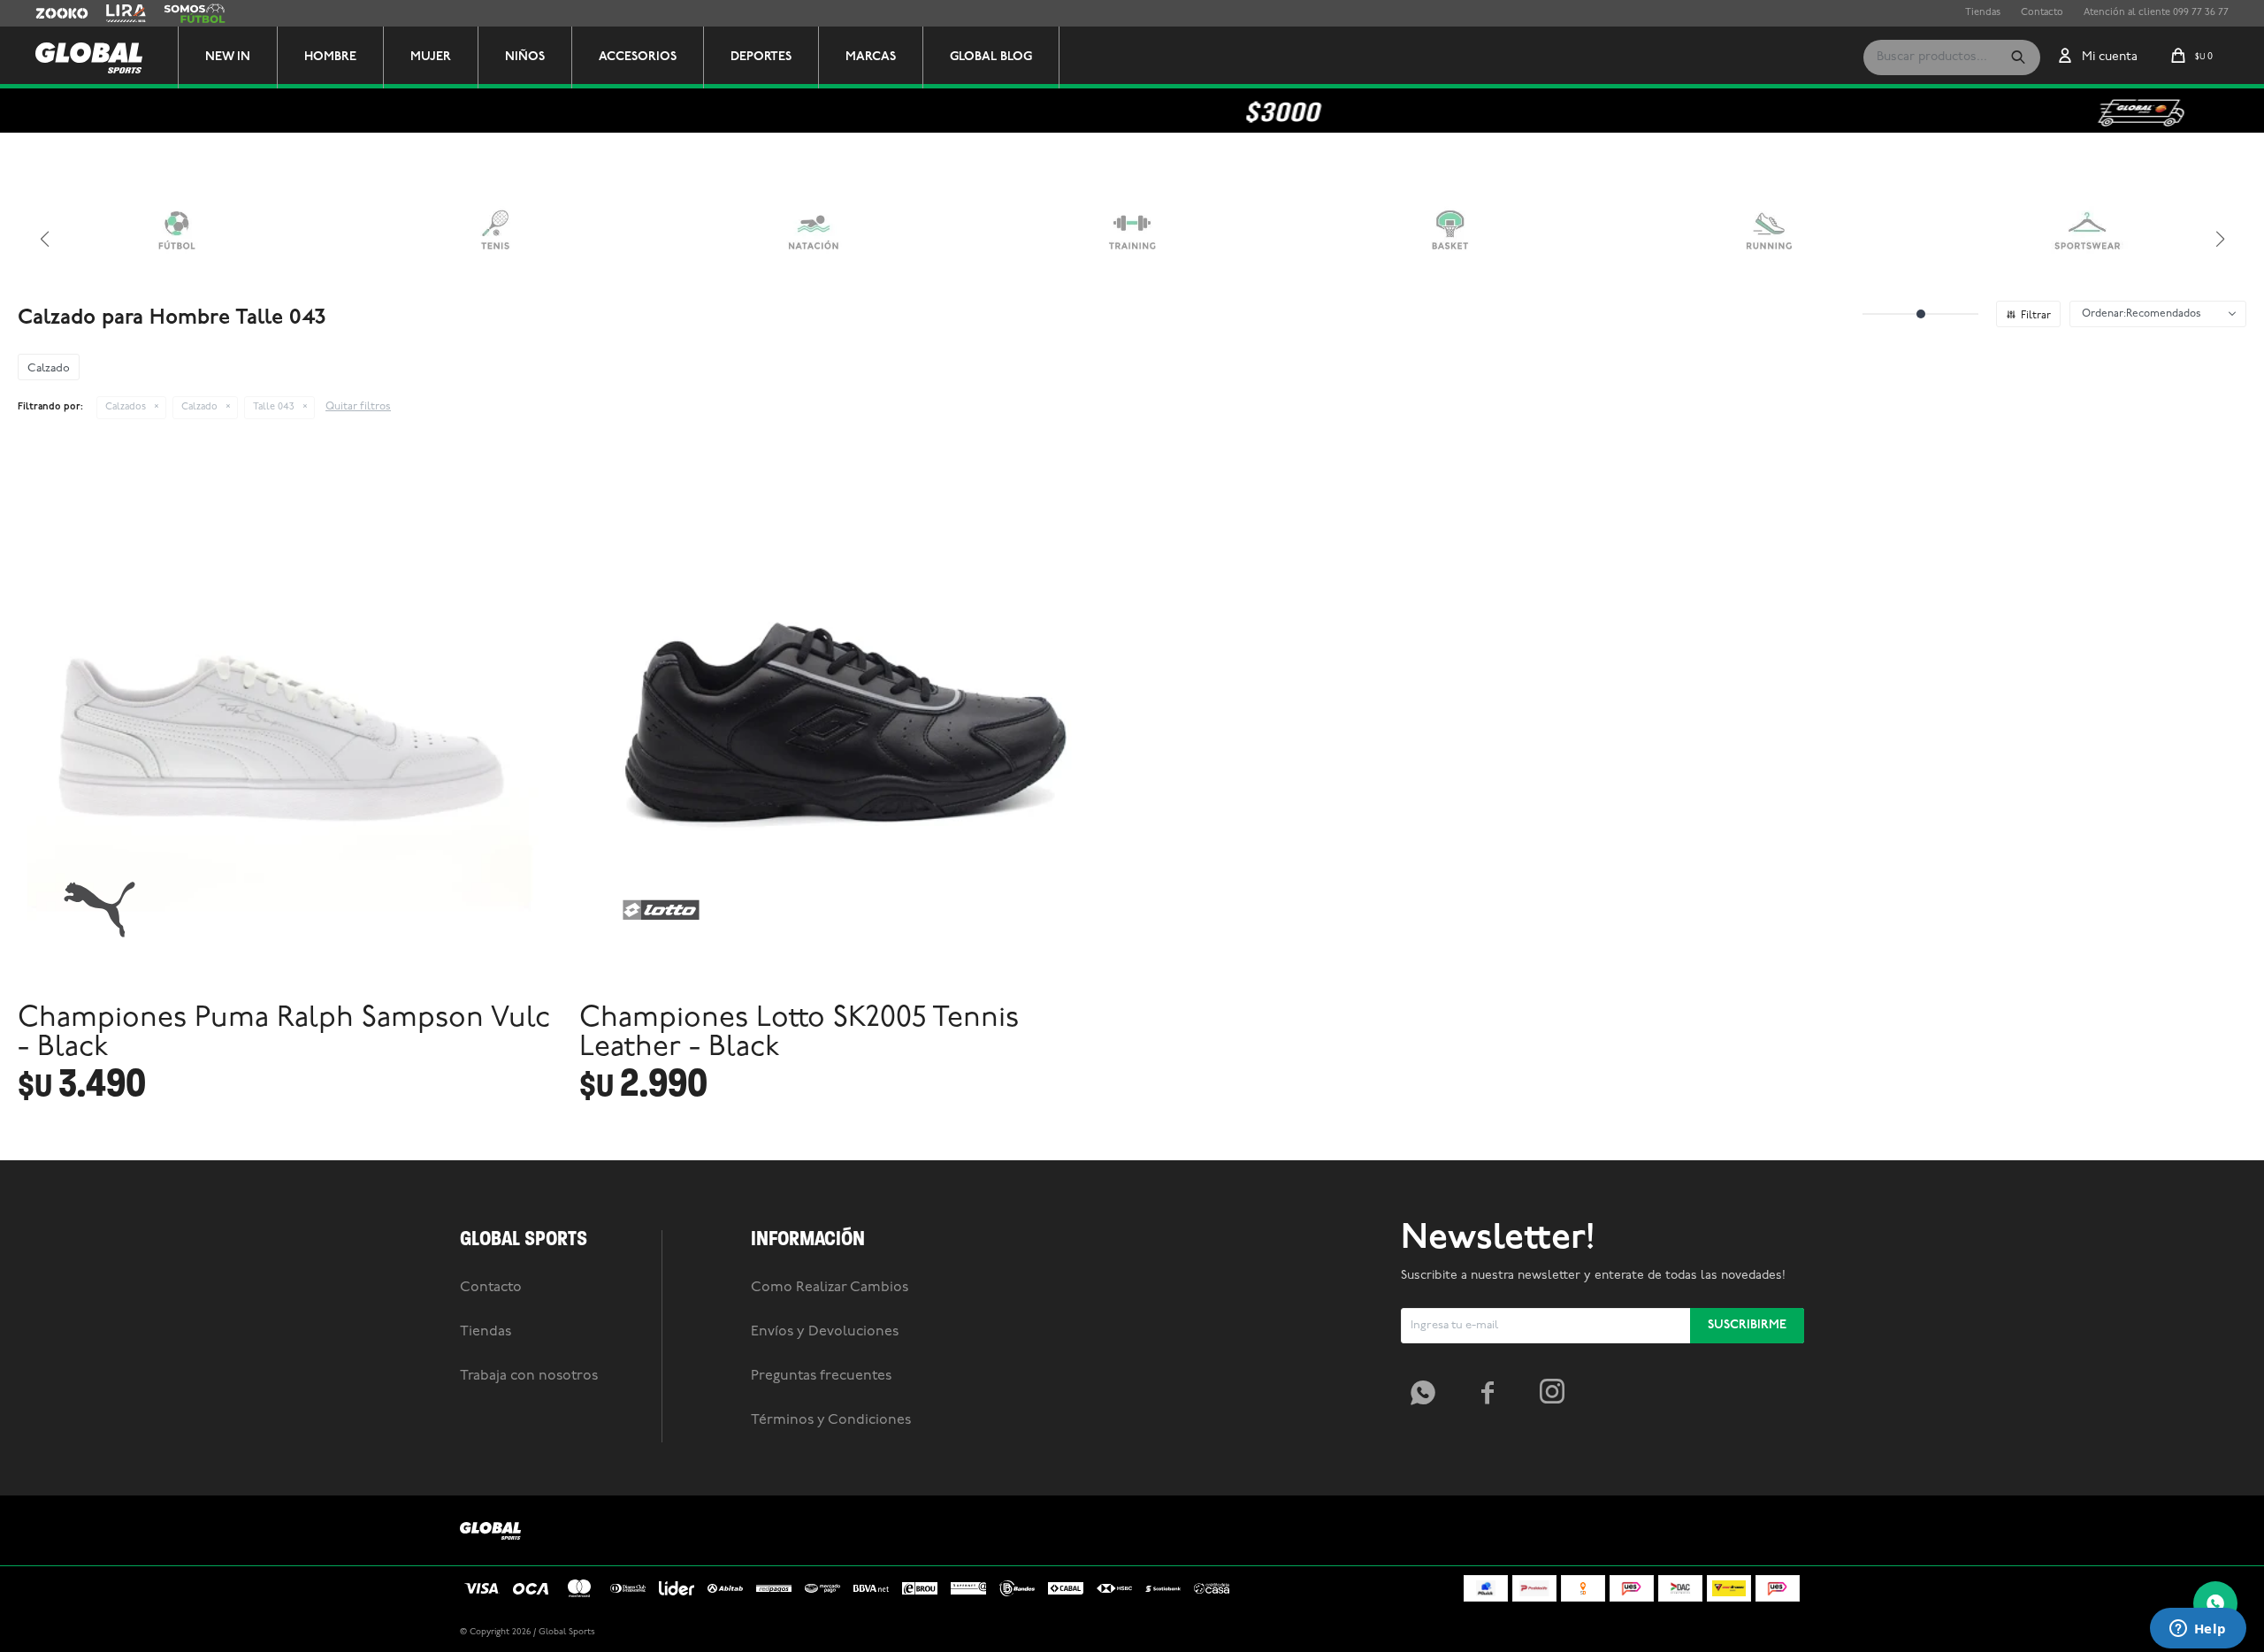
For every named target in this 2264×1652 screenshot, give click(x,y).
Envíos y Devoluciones (825, 1332)
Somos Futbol (195, 13)
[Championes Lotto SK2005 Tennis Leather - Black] (851, 719)
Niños (525, 57)
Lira (115, 13)
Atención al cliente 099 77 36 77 (2156, 13)
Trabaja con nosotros (529, 1376)
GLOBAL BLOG (991, 57)
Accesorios (638, 57)
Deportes (761, 57)
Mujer (431, 57)
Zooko (50, 13)
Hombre (330, 57)
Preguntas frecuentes (821, 1376)
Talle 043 (274, 407)
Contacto (2042, 13)
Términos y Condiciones (831, 1420)
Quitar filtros (358, 407)
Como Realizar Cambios (830, 1288)
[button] (2018, 57)
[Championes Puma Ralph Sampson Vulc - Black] (290, 719)
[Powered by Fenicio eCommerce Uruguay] (1778, 1633)
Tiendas (1983, 13)
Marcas (871, 57)
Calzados (126, 407)
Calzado (199, 407)
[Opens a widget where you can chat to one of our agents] (2198, 1630)
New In (228, 57)
